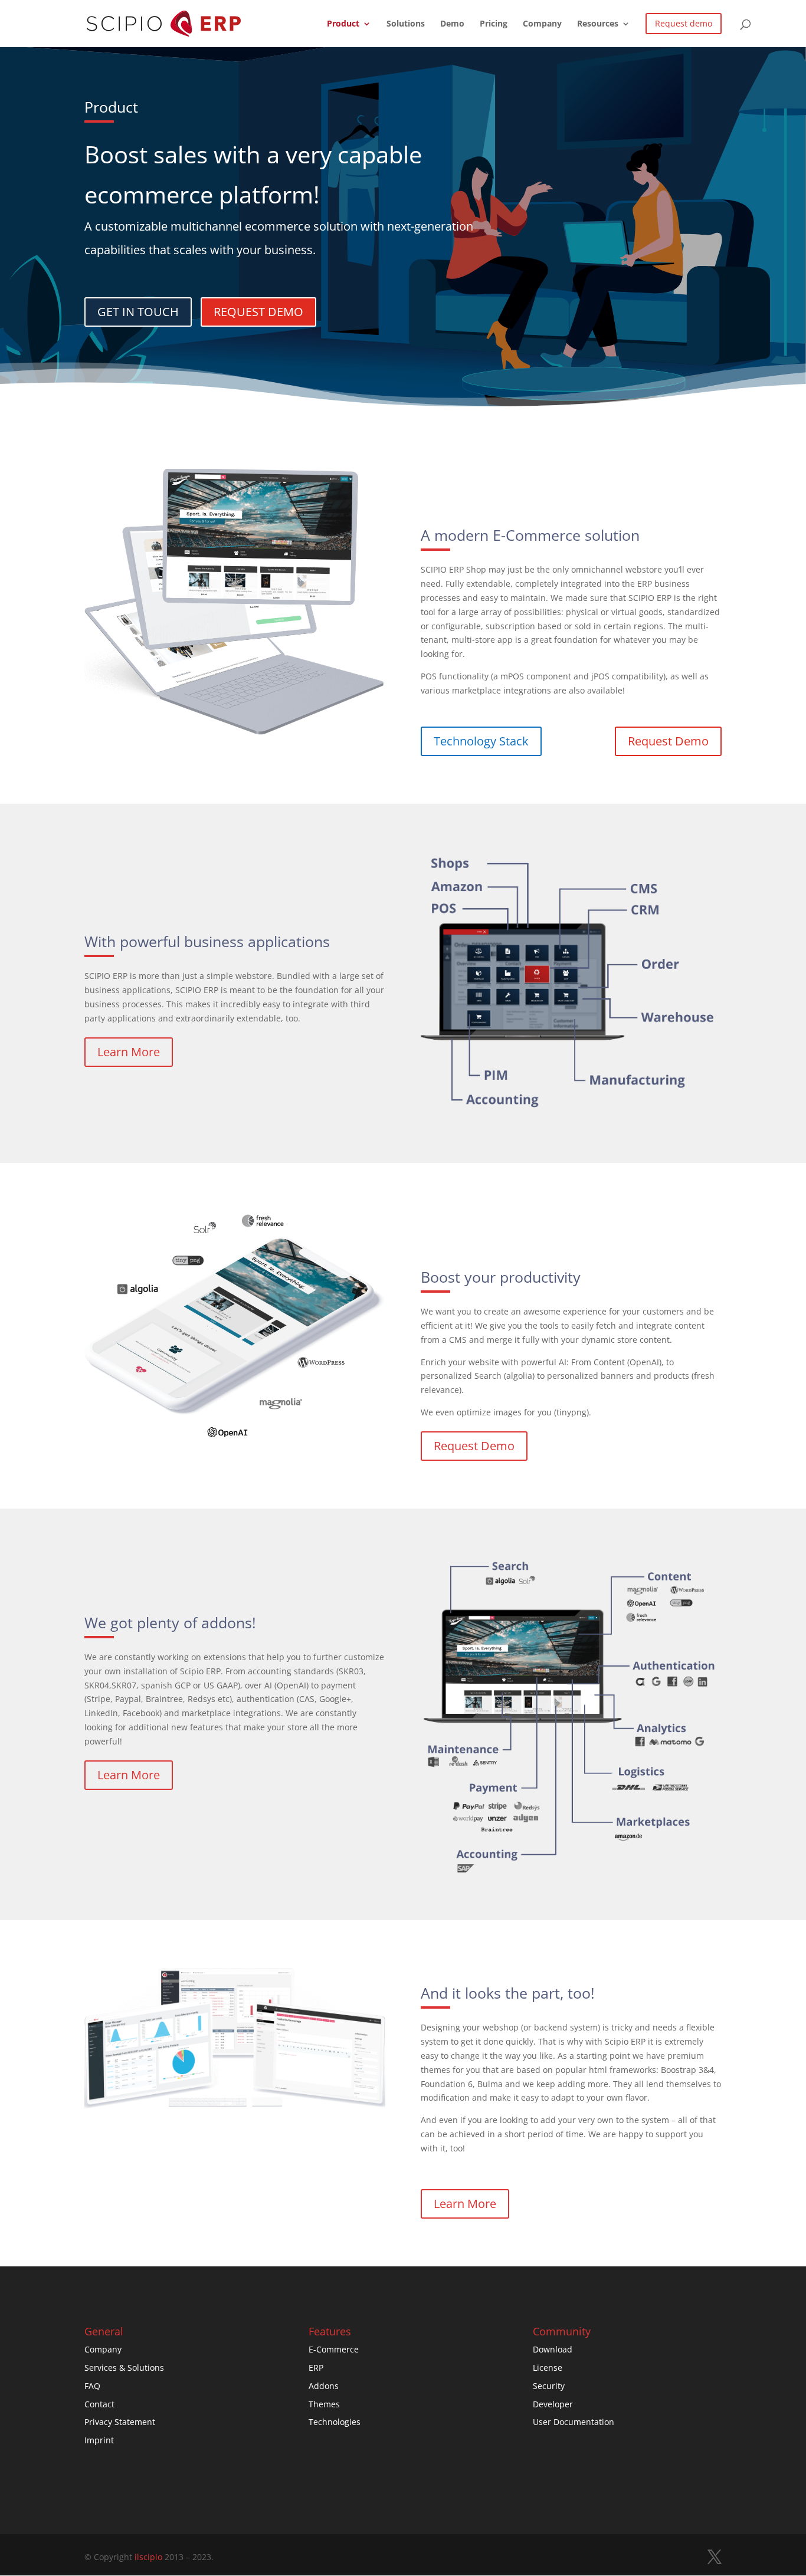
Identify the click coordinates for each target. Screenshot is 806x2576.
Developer (553, 2404)
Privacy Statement (120, 2422)
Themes (324, 2404)
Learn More (129, 1052)
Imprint (99, 2440)
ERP (316, 2368)
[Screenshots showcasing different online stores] (235, 732)
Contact (99, 2404)
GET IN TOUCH (138, 312)
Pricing (494, 24)
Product (343, 24)
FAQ (92, 2386)
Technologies (335, 2422)
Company (542, 24)
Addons (324, 2386)
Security (549, 2386)
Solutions (406, 24)
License (548, 2368)
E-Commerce (334, 2349)
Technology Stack (481, 741)
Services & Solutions (124, 2368)
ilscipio (148, 2557)
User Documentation (574, 2422)
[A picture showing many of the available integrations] (571, 1869)
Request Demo (668, 741)
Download (553, 2349)
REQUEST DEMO (258, 312)
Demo (452, 24)
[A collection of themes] (235, 2111)
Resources (598, 24)
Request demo (684, 23)
